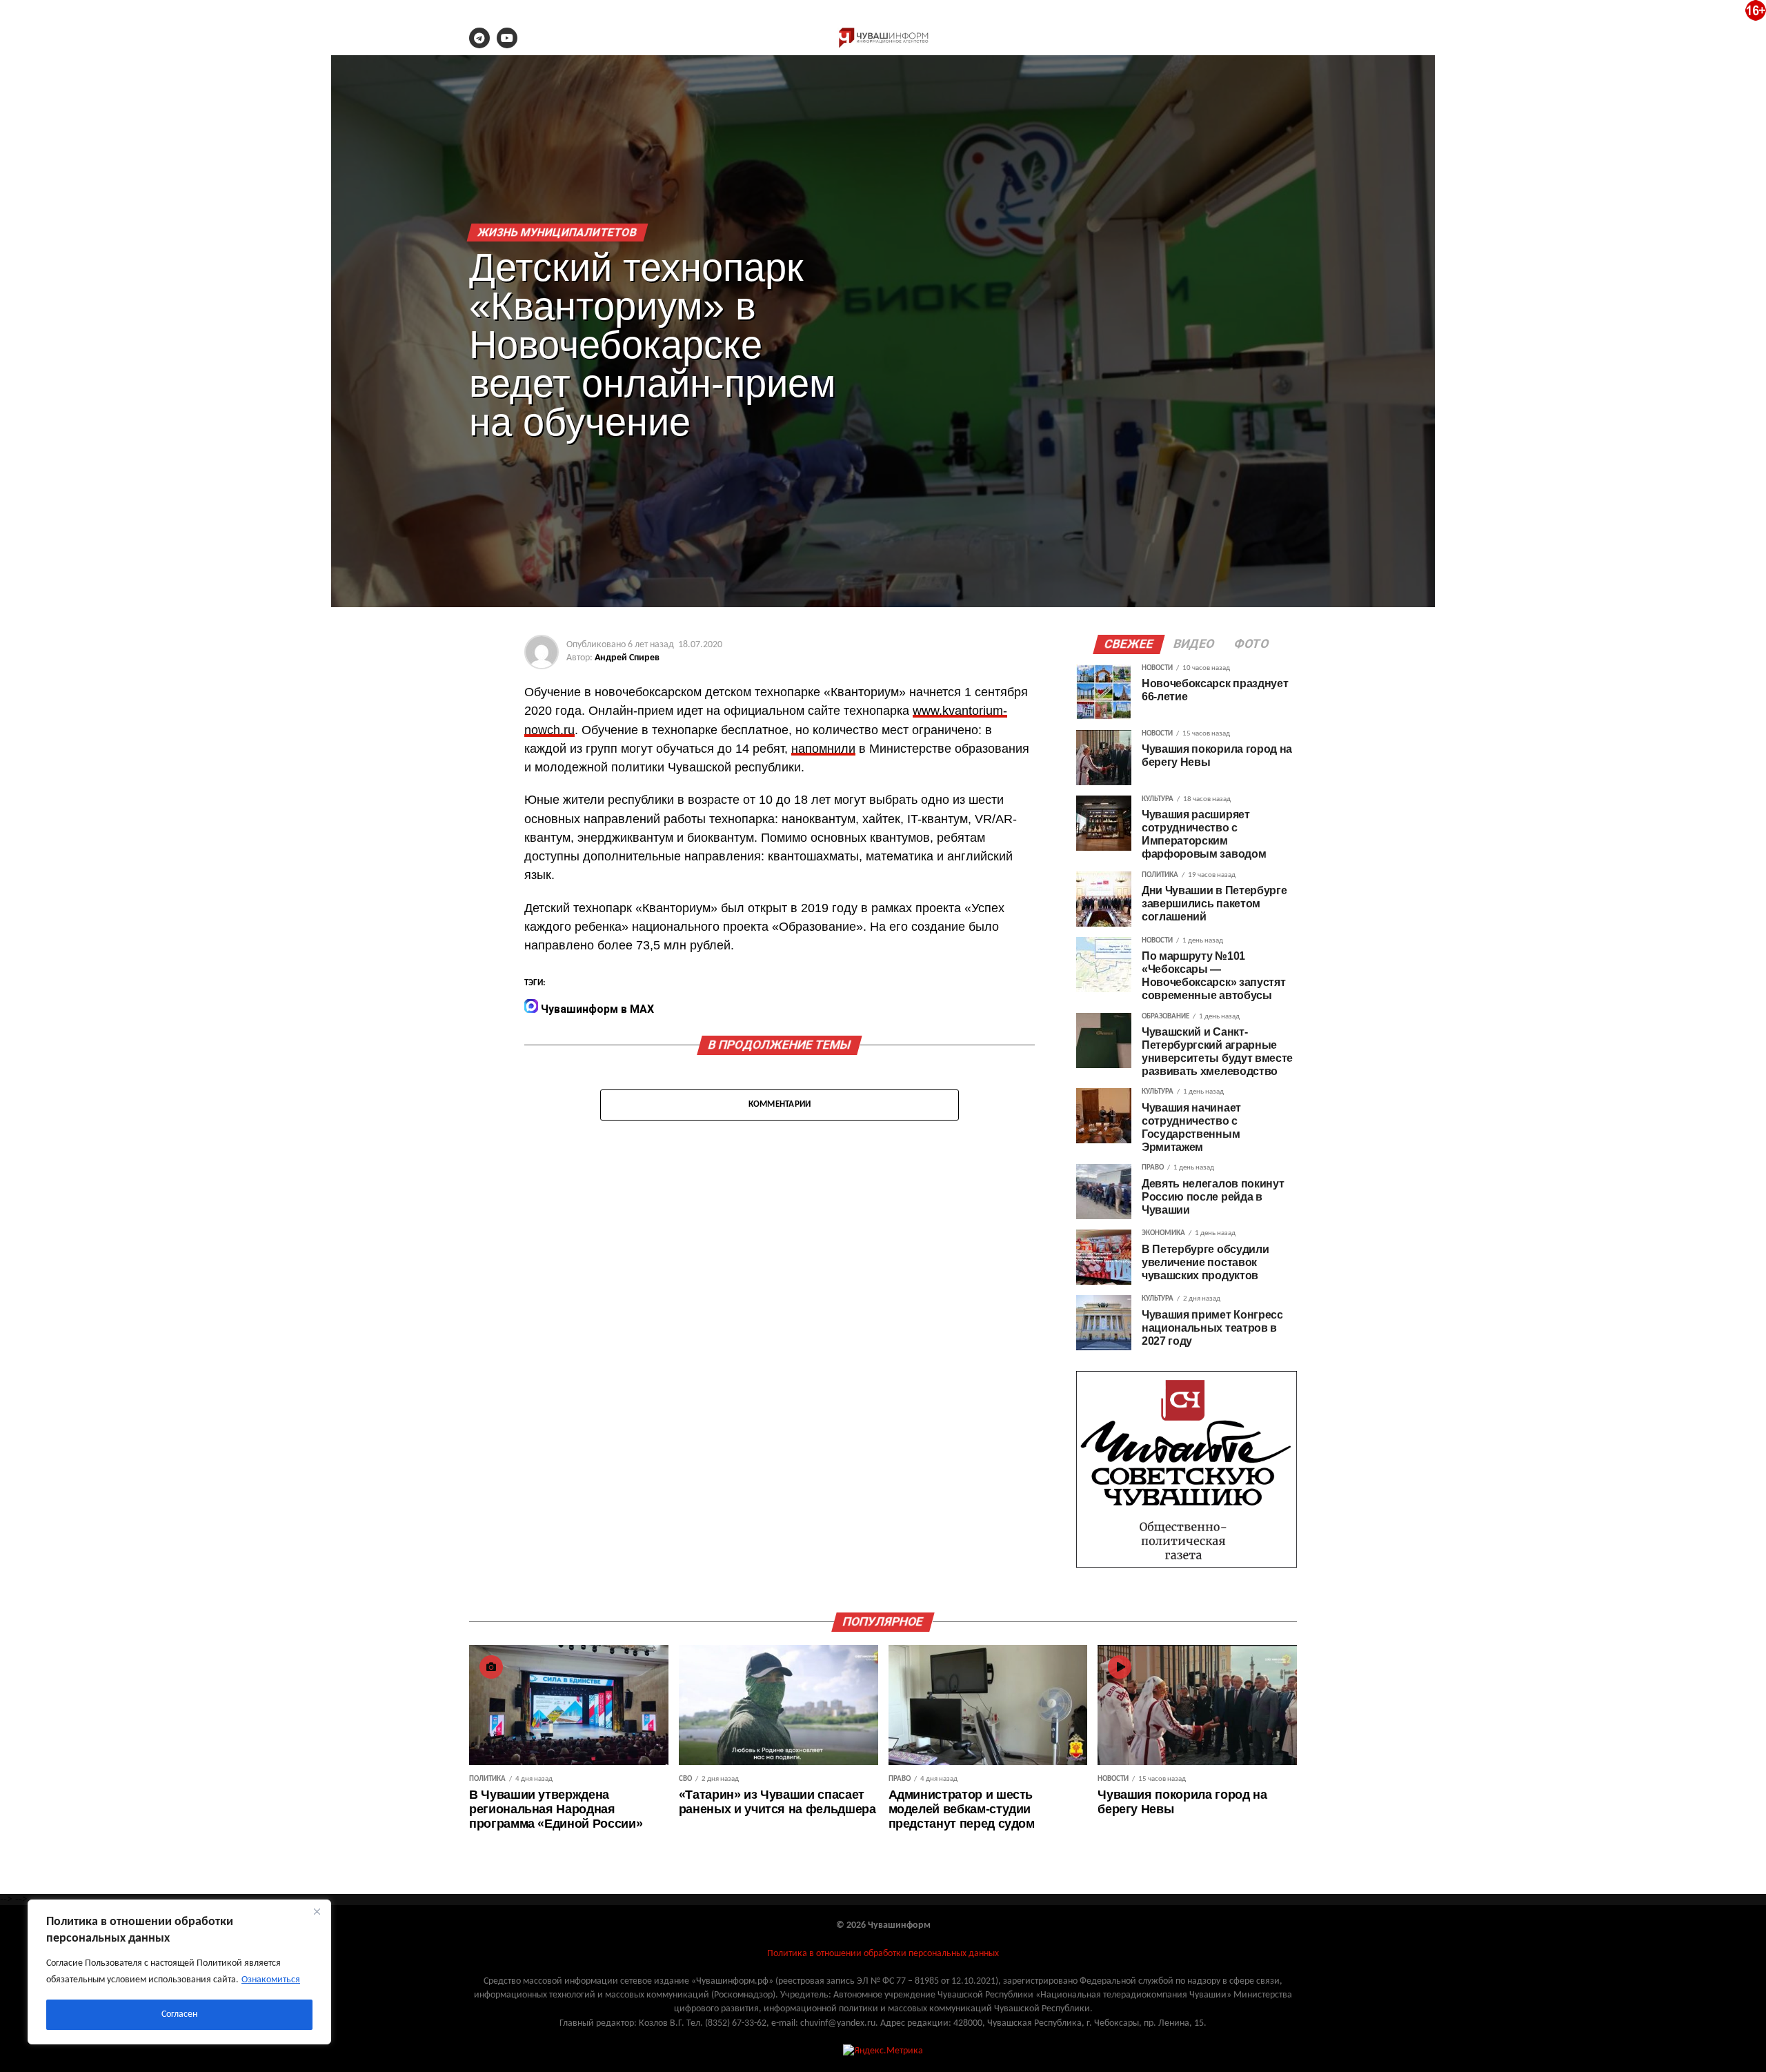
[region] (179, 1972)
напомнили (823, 749)
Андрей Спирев (627, 658)
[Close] (317, 1911)
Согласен (179, 2014)
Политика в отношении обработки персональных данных (883, 1954)
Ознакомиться (271, 1980)
